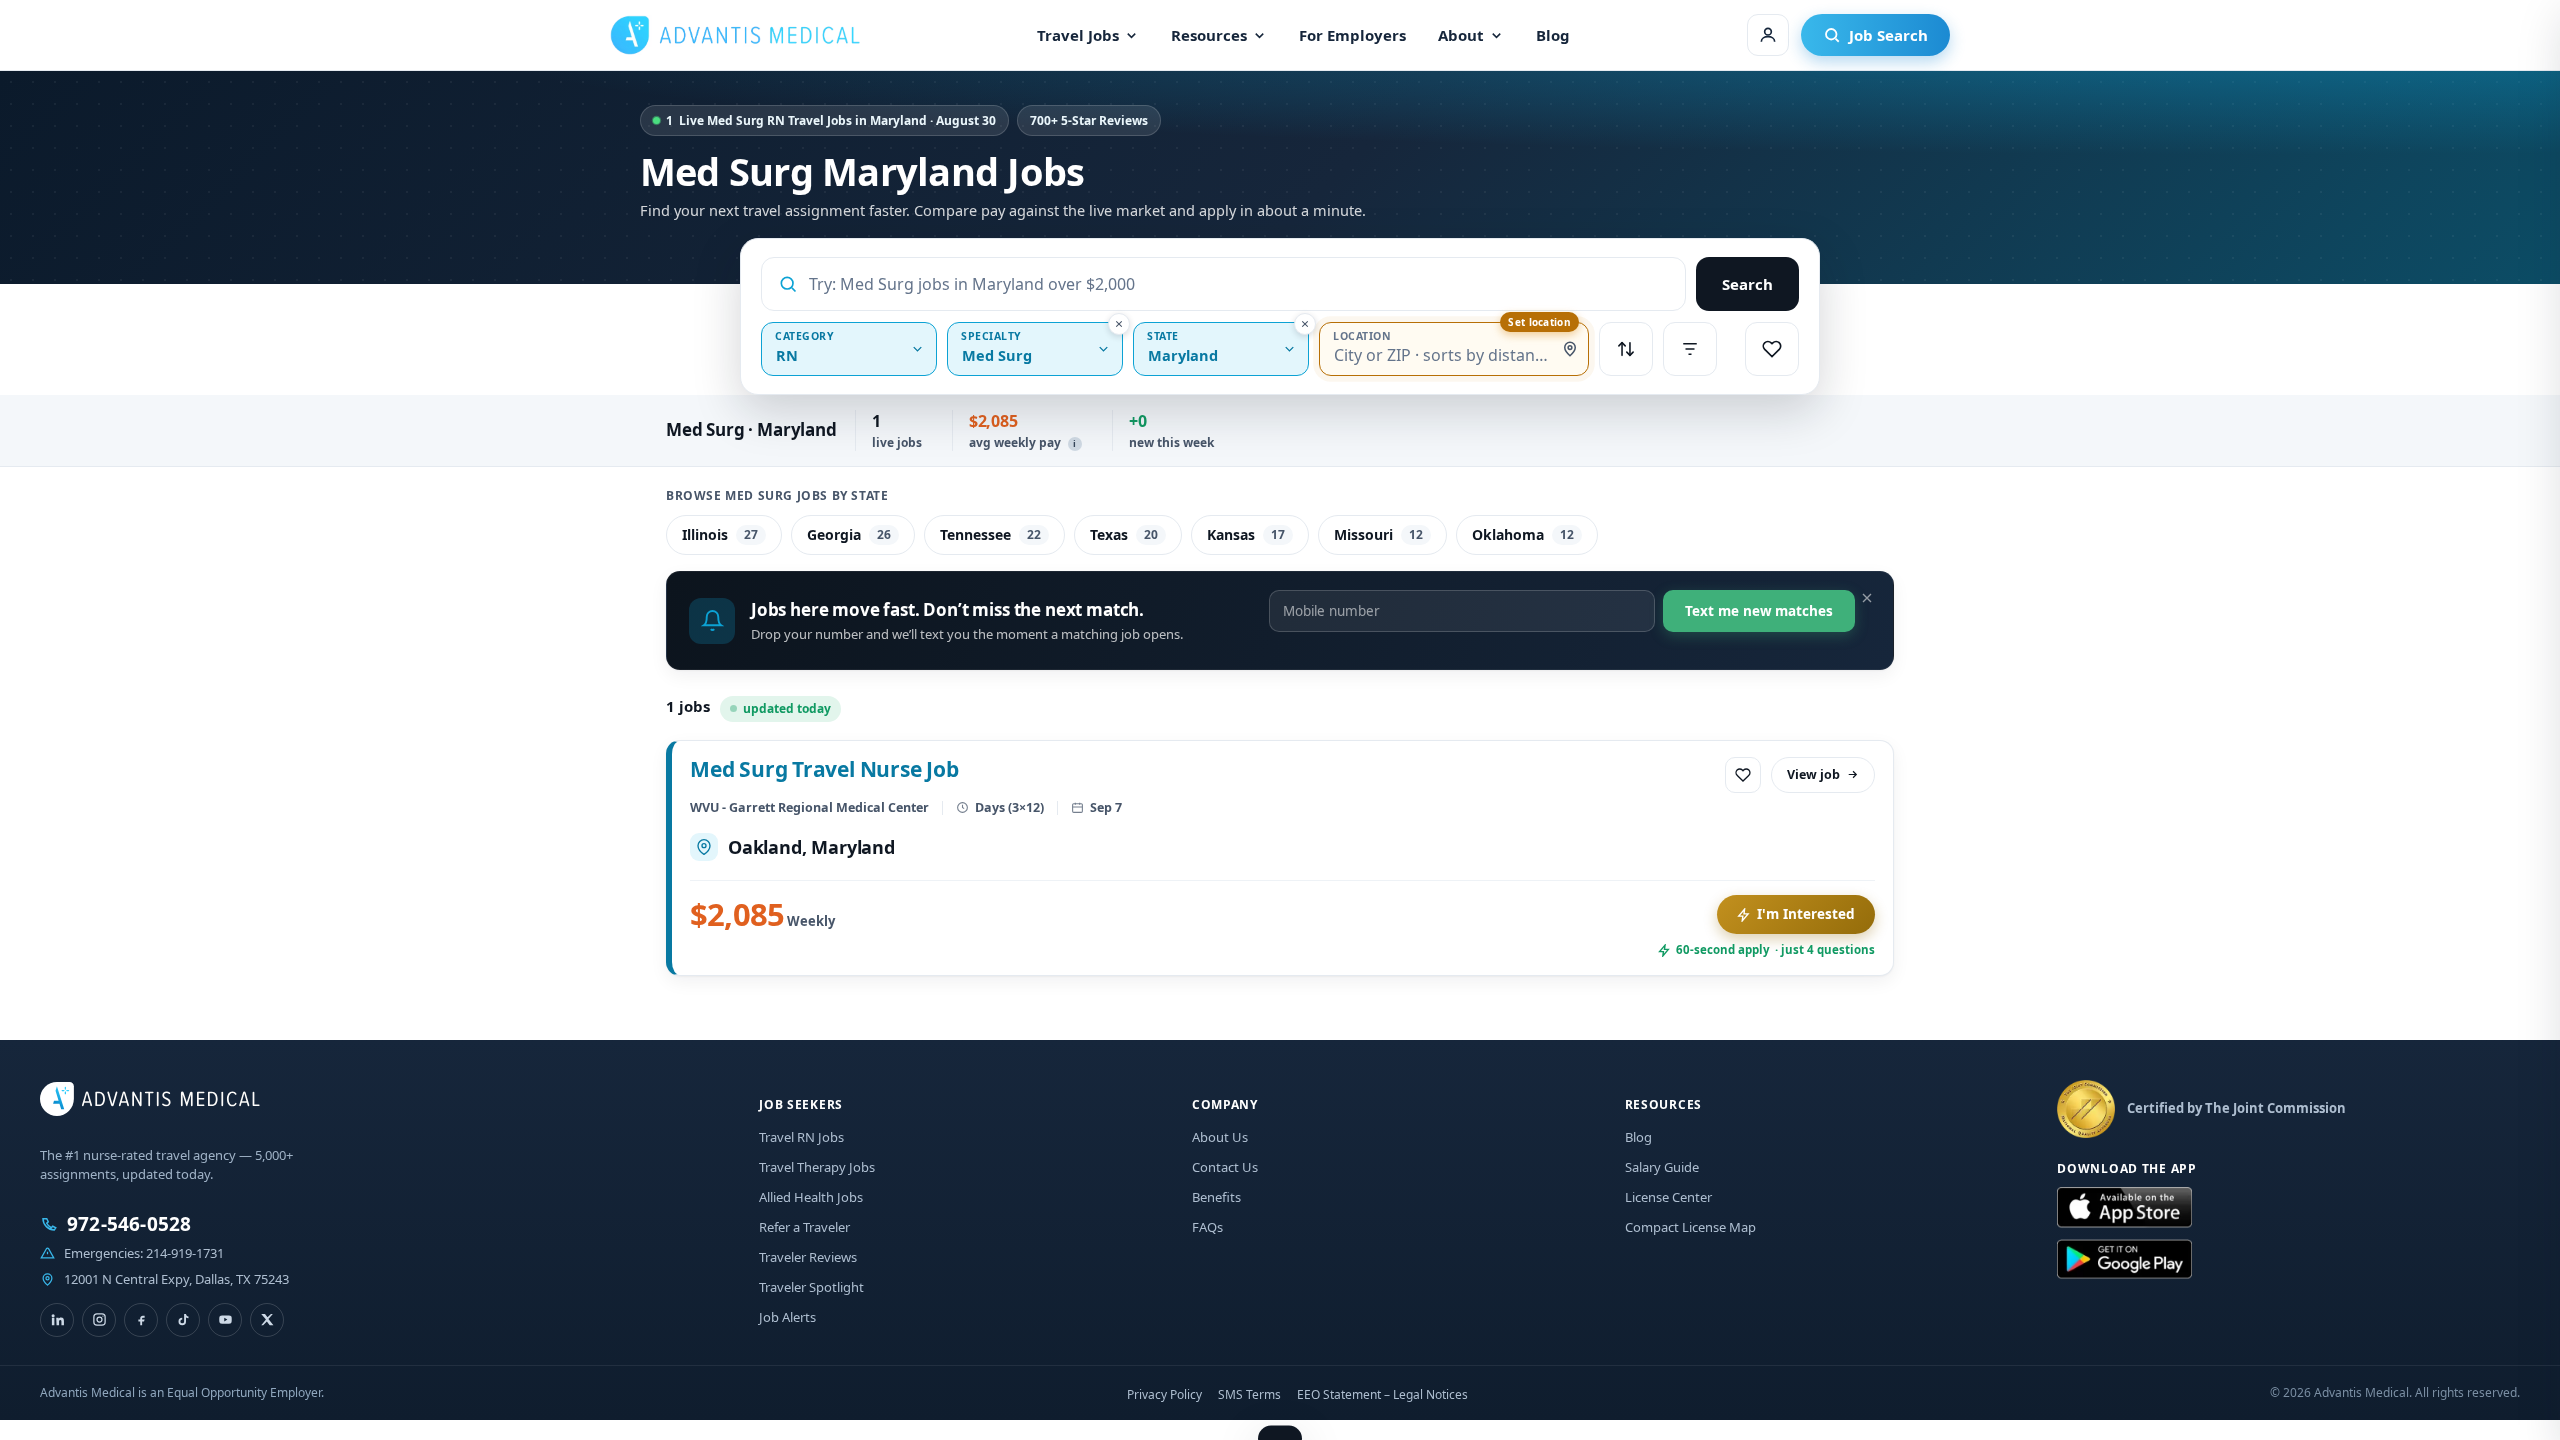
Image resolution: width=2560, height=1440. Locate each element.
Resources (1209, 35)
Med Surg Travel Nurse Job (824, 769)
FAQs (1207, 1227)
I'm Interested (1806, 914)
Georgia (849, 534)
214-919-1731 (185, 1253)
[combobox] (1239, 284)
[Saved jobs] (1772, 349)
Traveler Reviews (808, 1257)
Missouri (1378, 534)
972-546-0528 (129, 1224)
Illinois (720, 534)
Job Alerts (787, 1317)
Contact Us (1225, 1167)
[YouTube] (225, 1320)
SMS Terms (1249, 1394)
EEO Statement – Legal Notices (1382, 1394)
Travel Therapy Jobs (817, 1167)
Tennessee (990, 534)
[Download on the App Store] (2124, 1208)
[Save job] (1743, 775)
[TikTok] (183, 1320)
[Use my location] (1570, 349)
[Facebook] (141, 1320)
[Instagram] (99, 1320)
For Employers (1352, 35)
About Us (1220, 1137)
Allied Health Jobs (811, 1197)
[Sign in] (1768, 35)
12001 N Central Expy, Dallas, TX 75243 (176, 1279)
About (1461, 35)
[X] (267, 1320)
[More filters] (1690, 349)
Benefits (1216, 1197)
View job (1813, 774)
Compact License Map (1690, 1227)
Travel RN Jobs (801, 1137)
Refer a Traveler (804, 1227)
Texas (1124, 534)
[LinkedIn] (57, 1320)
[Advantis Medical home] (735, 35)
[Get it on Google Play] (2124, 1260)
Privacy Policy (1164, 1394)
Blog (1553, 35)
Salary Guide (1662, 1167)
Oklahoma (1523, 534)
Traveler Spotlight (811, 1287)
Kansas (1246, 534)
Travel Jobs (1078, 35)
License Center (1668, 1197)
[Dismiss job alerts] (1867, 598)
